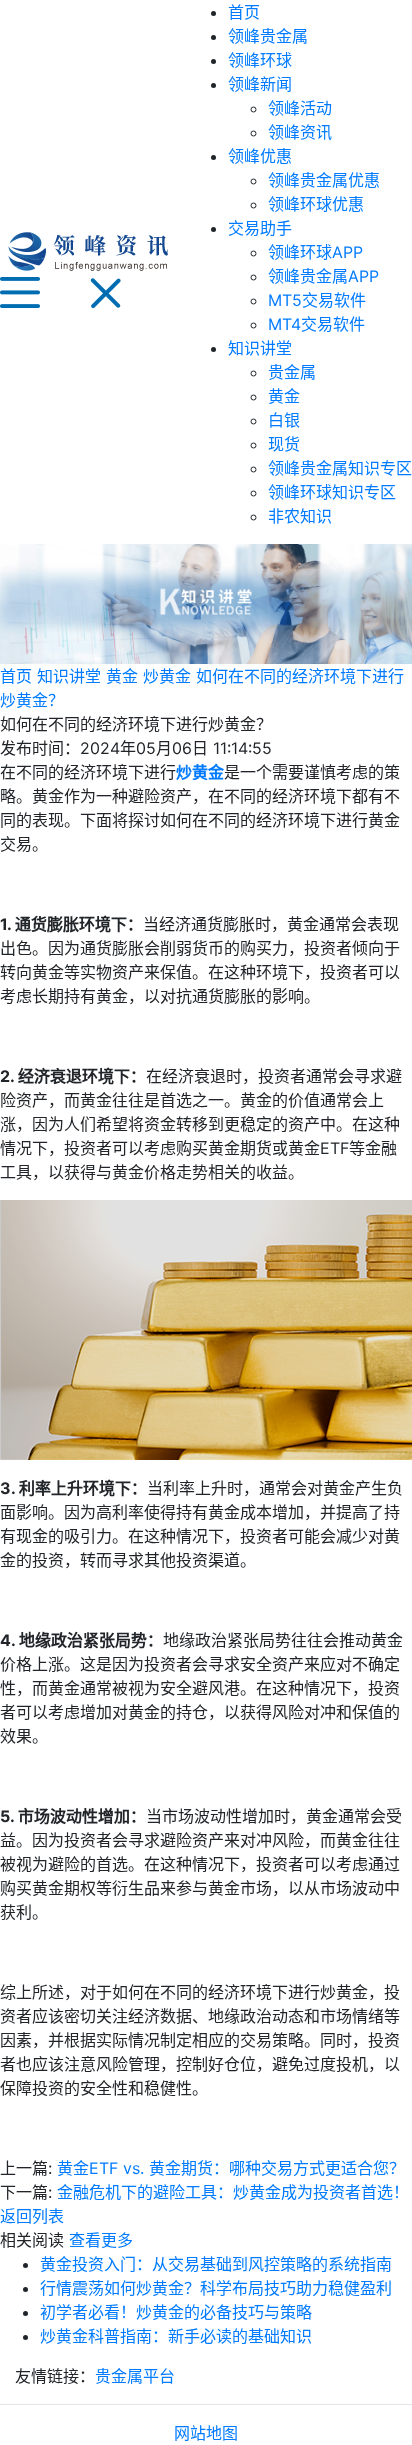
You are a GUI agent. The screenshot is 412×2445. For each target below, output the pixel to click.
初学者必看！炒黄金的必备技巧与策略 (176, 2312)
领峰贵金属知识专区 (340, 468)
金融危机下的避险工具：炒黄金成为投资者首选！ (233, 2192)
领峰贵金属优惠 (324, 180)
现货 (284, 444)
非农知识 (300, 516)
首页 (244, 12)
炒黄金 (167, 676)
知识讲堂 (260, 348)
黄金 (284, 396)
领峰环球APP (315, 252)
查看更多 (101, 2240)
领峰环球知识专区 (332, 492)
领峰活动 (300, 108)
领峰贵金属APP (323, 276)
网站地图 (206, 2433)
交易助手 (260, 228)
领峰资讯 (300, 132)
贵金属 (292, 372)
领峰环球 (260, 60)
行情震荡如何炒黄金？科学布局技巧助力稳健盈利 (216, 2288)
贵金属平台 (135, 2376)
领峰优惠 (260, 156)
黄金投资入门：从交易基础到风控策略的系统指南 (216, 2264)
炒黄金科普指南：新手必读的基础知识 (176, 2336)
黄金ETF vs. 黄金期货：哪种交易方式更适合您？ (231, 2168)
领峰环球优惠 (316, 204)
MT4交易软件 (316, 324)
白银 (284, 420)
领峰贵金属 (268, 36)
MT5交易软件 (317, 300)
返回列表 (32, 2216)
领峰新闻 (260, 84)
